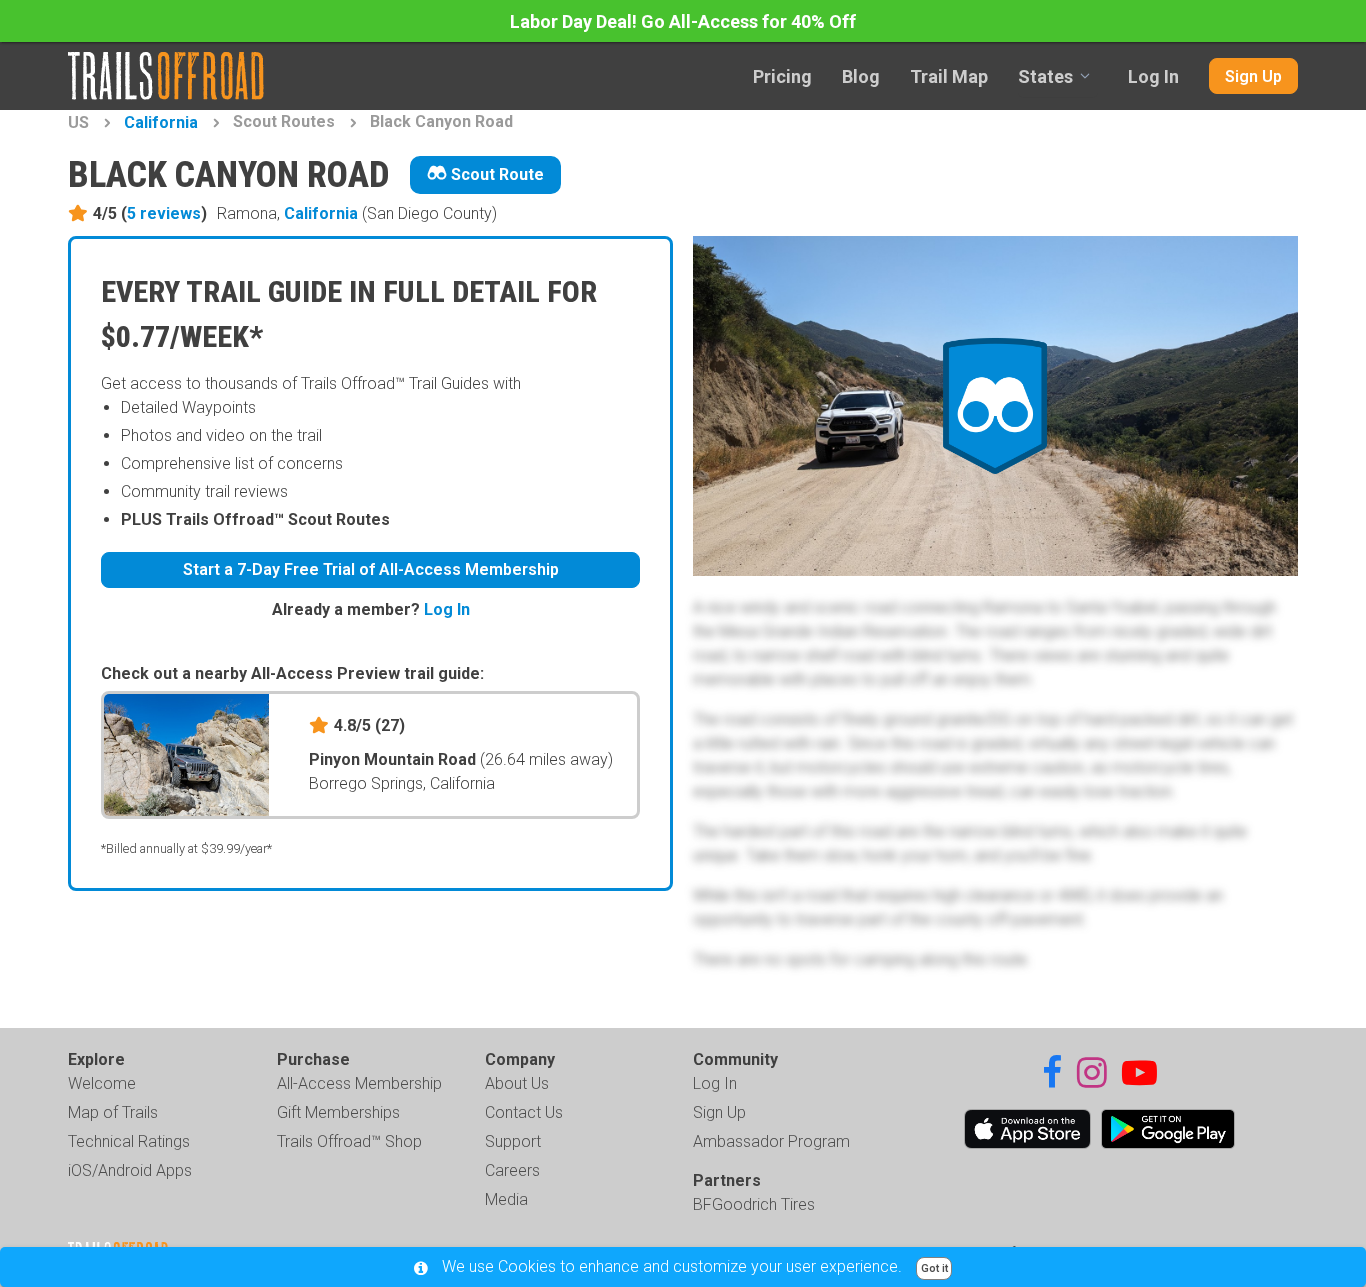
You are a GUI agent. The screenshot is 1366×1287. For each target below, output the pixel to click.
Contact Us (524, 1112)
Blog (861, 76)
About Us (517, 1083)
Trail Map (949, 76)
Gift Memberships (338, 1112)
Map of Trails (113, 1112)
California (161, 122)
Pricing (782, 76)
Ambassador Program (771, 1141)
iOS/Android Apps (130, 1170)
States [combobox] (1045, 76)
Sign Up (1253, 76)
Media (506, 1199)
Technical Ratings (129, 1141)
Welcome (102, 1083)
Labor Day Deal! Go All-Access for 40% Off (683, 21)
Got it (934, 1268)
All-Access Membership (359, 1083)
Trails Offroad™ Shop (349, 1141)
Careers (512, 1170)
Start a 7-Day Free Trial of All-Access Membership (371, 569)
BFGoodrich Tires (754, 1204)
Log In (1153, 76)
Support (513, 1141)
